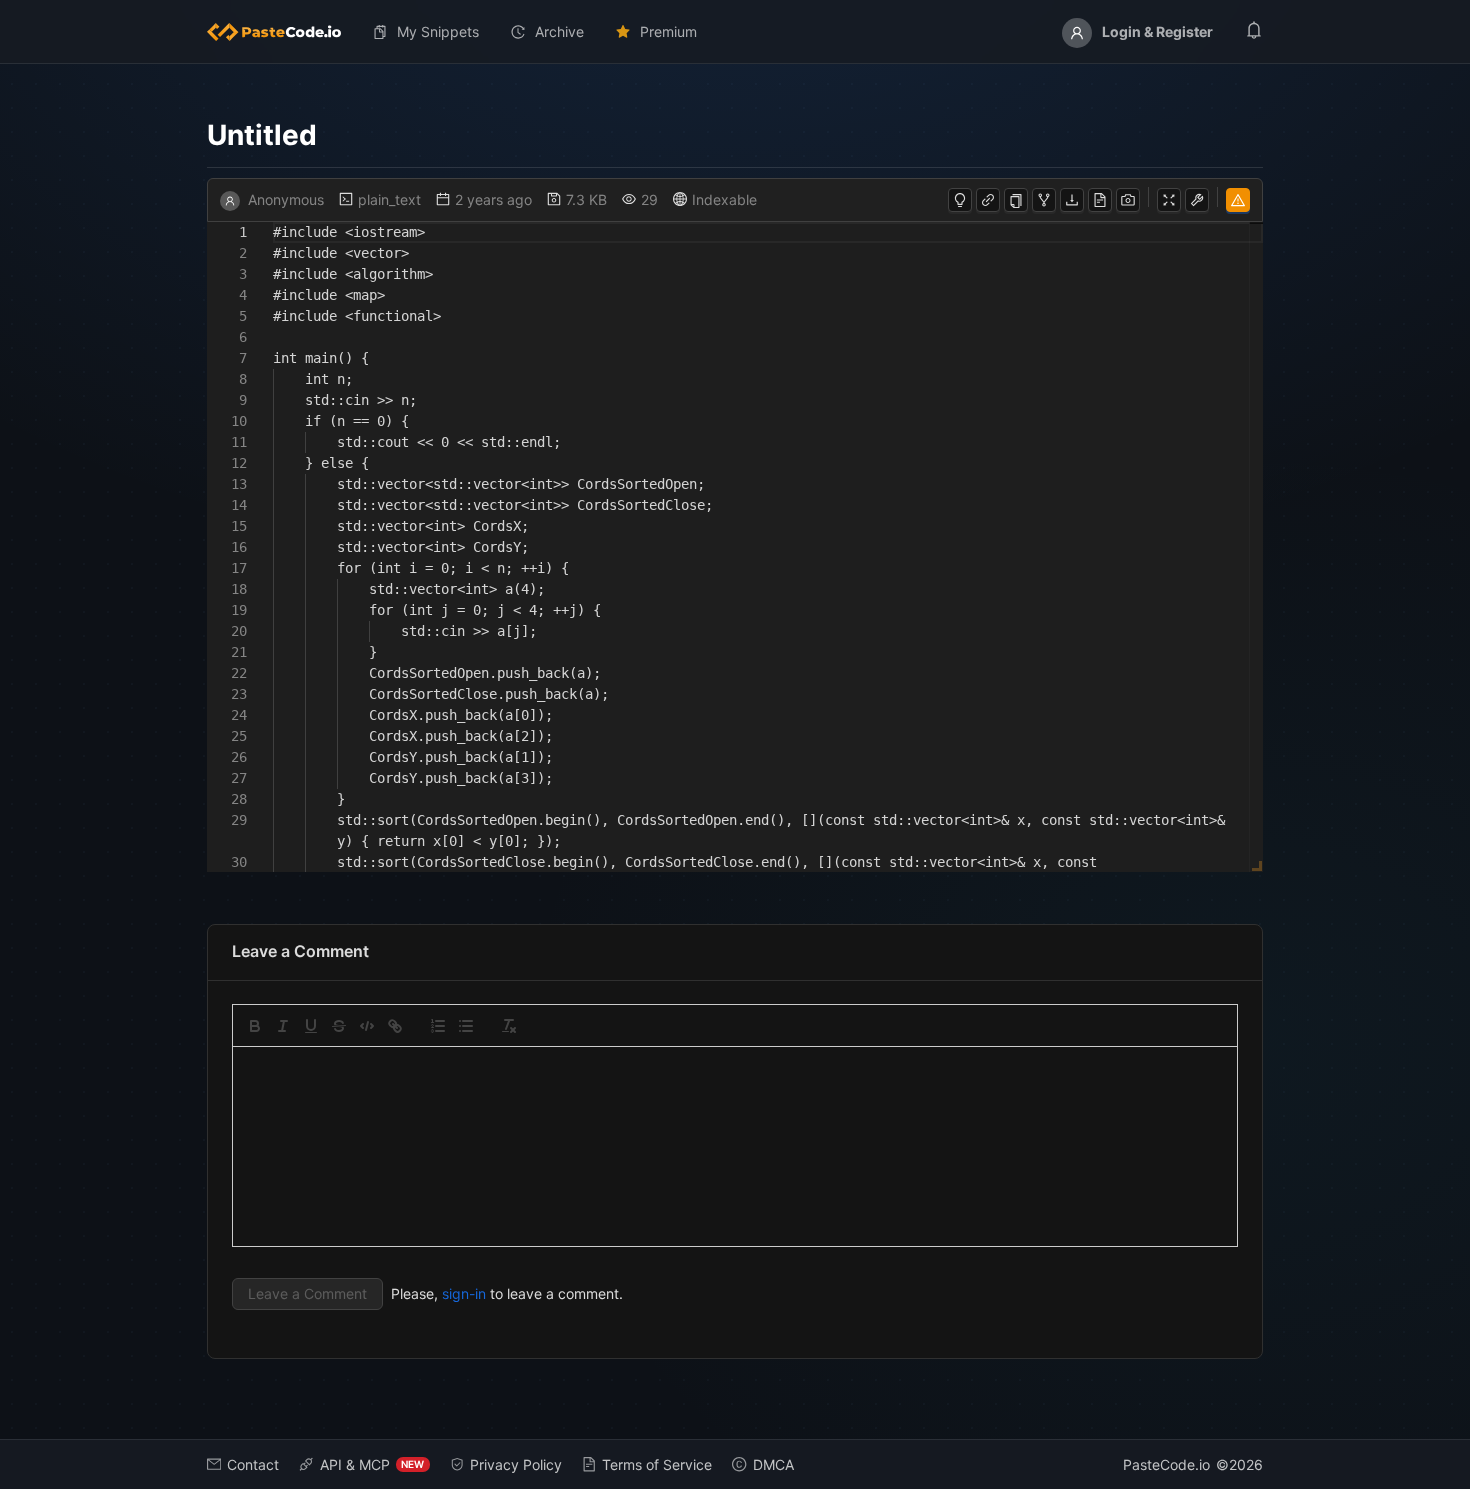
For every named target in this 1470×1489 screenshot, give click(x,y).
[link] (395, 1026)
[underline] (311, 1026)
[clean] (509, 1026)
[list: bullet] (466, 1026)
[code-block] (367, 1026)
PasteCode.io (1166, 1464)
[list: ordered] (438, 1026)
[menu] (735, 32)
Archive (559, 31)
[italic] (283, 1026)
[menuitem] (282, 32)
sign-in (464, 1293)
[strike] (339, 1026)
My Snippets (438, 31)
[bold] (255, 1026)
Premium (668, 31)
